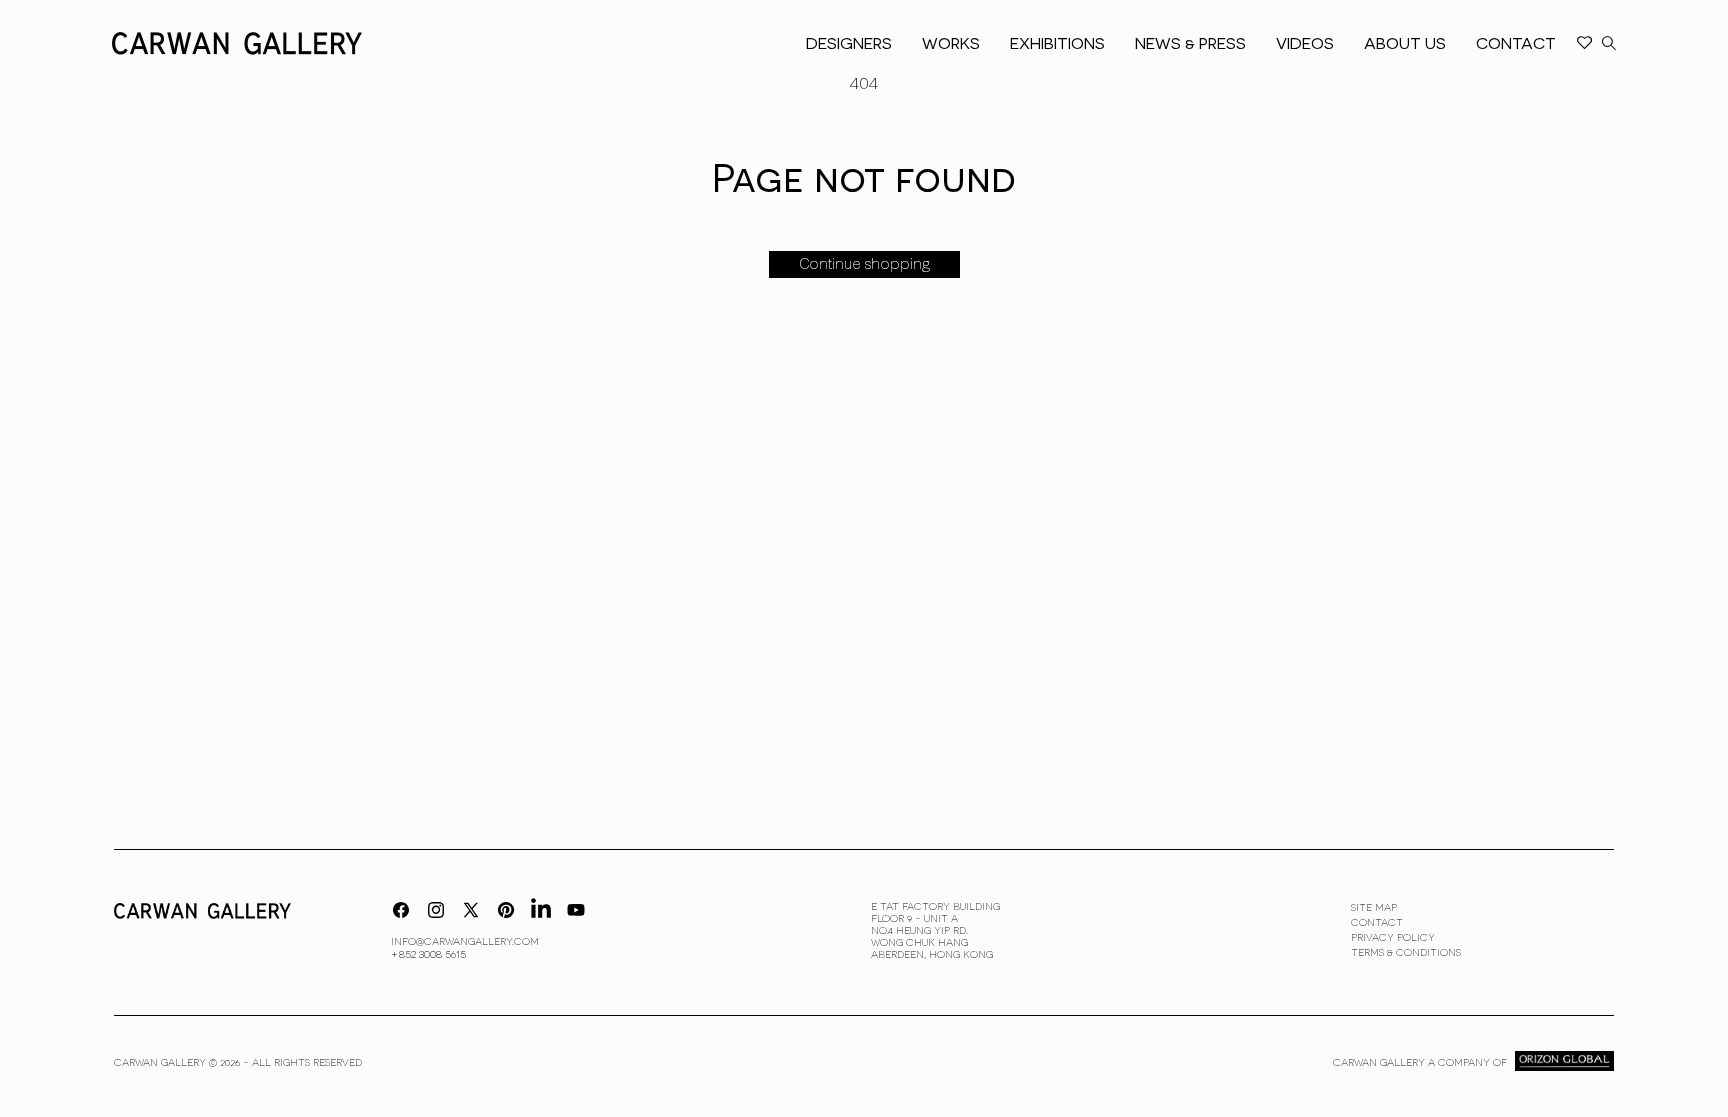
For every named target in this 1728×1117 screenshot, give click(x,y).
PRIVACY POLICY (1393, 937)
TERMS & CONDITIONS (1406, 952)
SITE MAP (1374, 907)
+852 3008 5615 (428, 953)
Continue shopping (864, 264)
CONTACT (1377, 922)
